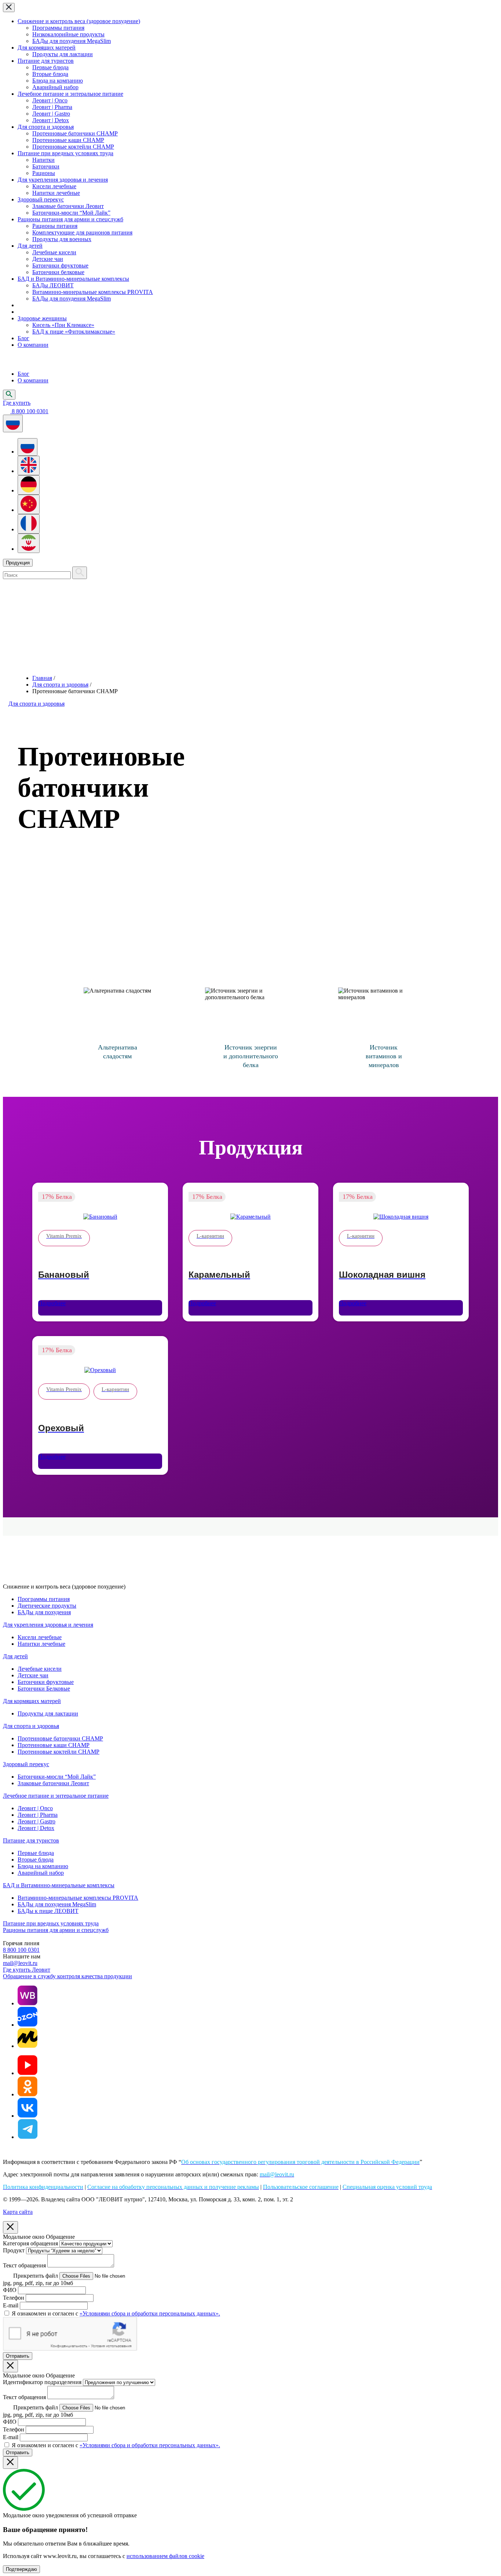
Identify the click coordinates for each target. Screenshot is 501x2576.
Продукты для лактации (63, 54)
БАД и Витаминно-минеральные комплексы (73, 279)
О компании (33, 345)
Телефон (14, 2298)
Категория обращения (30, 2243)
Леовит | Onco (50, 100)
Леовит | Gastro (51, 114)
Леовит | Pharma (52, 107)
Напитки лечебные (56, 193)
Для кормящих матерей (47, 48)
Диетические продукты (47, 1606)
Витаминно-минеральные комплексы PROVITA (93, 292)
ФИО (10, 2290)
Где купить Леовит (27, 1970)
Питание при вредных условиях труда (65, 153)
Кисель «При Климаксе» (63, 325)
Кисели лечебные (54, 186)
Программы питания (58, 28)
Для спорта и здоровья (46, 127)
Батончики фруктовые (60, 265)
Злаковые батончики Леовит (68, 206)
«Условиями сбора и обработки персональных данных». (150, 2313)
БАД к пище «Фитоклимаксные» (74, 332)
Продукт (14, 2250)
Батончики (46, 166)
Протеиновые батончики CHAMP (75, 133)
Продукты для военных (62, 239)
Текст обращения (24, 2265)
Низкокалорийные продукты (68, 34)
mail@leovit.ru (20, 1963)
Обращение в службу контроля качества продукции (67, 1976)
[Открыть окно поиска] (9, 395)
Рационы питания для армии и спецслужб (70, 219)
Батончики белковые (58, 272)
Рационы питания (55, 226)
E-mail (11, 2305)
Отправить (18, 2356)
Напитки (43, 160)
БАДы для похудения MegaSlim (72, 41)
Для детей (30, 246)
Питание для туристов (46, 61)
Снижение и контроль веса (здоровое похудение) (79, 21)
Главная (42, 678)
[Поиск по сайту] (80, 573)
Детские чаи (48, 259)
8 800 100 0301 (21, 1950)
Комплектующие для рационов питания (82, 232)
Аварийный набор (55, 87)
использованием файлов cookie (165, 2556)
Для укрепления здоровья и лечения (63, 180)
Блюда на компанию (58, 81)
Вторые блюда (50, 74)
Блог (23, 338)
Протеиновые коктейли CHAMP (73, 147)
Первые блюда (50, 67)
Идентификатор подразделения (42, 2382)
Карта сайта (18, 2212)
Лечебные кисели (54, 252)
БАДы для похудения (44, 1612)
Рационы (44, 173)
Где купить (17, 403)
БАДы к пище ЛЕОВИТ (48, 1911)
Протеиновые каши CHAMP (68, 140)
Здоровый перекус (41, 199)
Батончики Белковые (44, 1689)
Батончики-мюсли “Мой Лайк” (71, 213)
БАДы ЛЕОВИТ (53, 285)
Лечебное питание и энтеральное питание (70, 94)
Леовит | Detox (51, 120)
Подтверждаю (21, 2569)
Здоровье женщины (42, 318)
